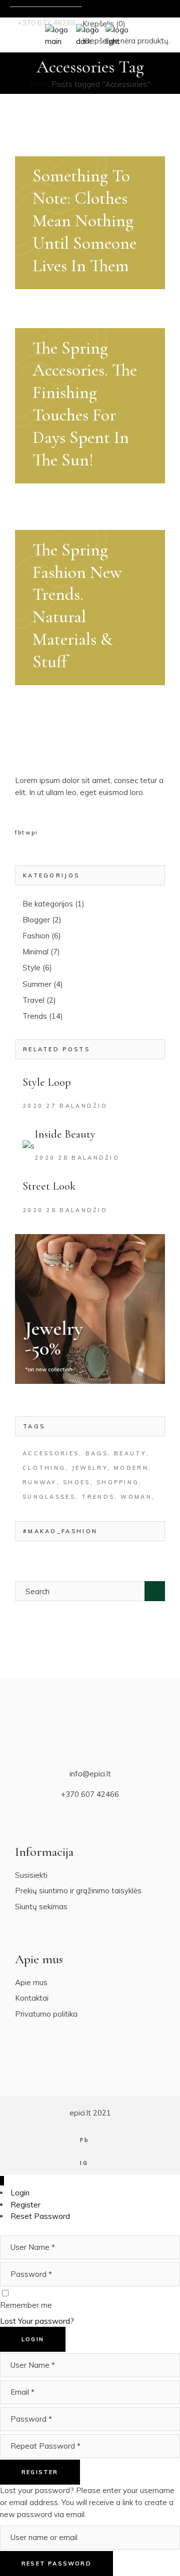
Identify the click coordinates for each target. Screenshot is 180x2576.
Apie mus (31, 1982)
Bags (97, 1453)
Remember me (26, 2305)
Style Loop (47, 1082)
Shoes (77, 1482)
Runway (40, 1482)
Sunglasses (49, 1497)
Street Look (49, 1186)
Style (31, 968)
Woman (136, 1497)
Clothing (44, 1468)
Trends (35, 1016)
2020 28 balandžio (77, 1158)
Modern (131, 1468)
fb (18, 833)
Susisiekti (31, 1875)
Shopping (118, 1482)
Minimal (35, 952)
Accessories (51, 1453)
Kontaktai (32, 1998)
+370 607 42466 (90, 1794)
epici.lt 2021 (90, 2113)
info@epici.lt (90, 1774)
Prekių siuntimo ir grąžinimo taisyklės (78, 1891)
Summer (37, 984)
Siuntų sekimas (41, 1907)
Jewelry (90, 1468)
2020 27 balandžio (65, 1106)
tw (26, 833)
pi (35, 833)
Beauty (130, 1453)
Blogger (36, 920)
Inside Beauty (65, 1134)
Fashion (36, 936)
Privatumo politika (46, 2014)
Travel (33, 1000)
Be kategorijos (48, 904)
